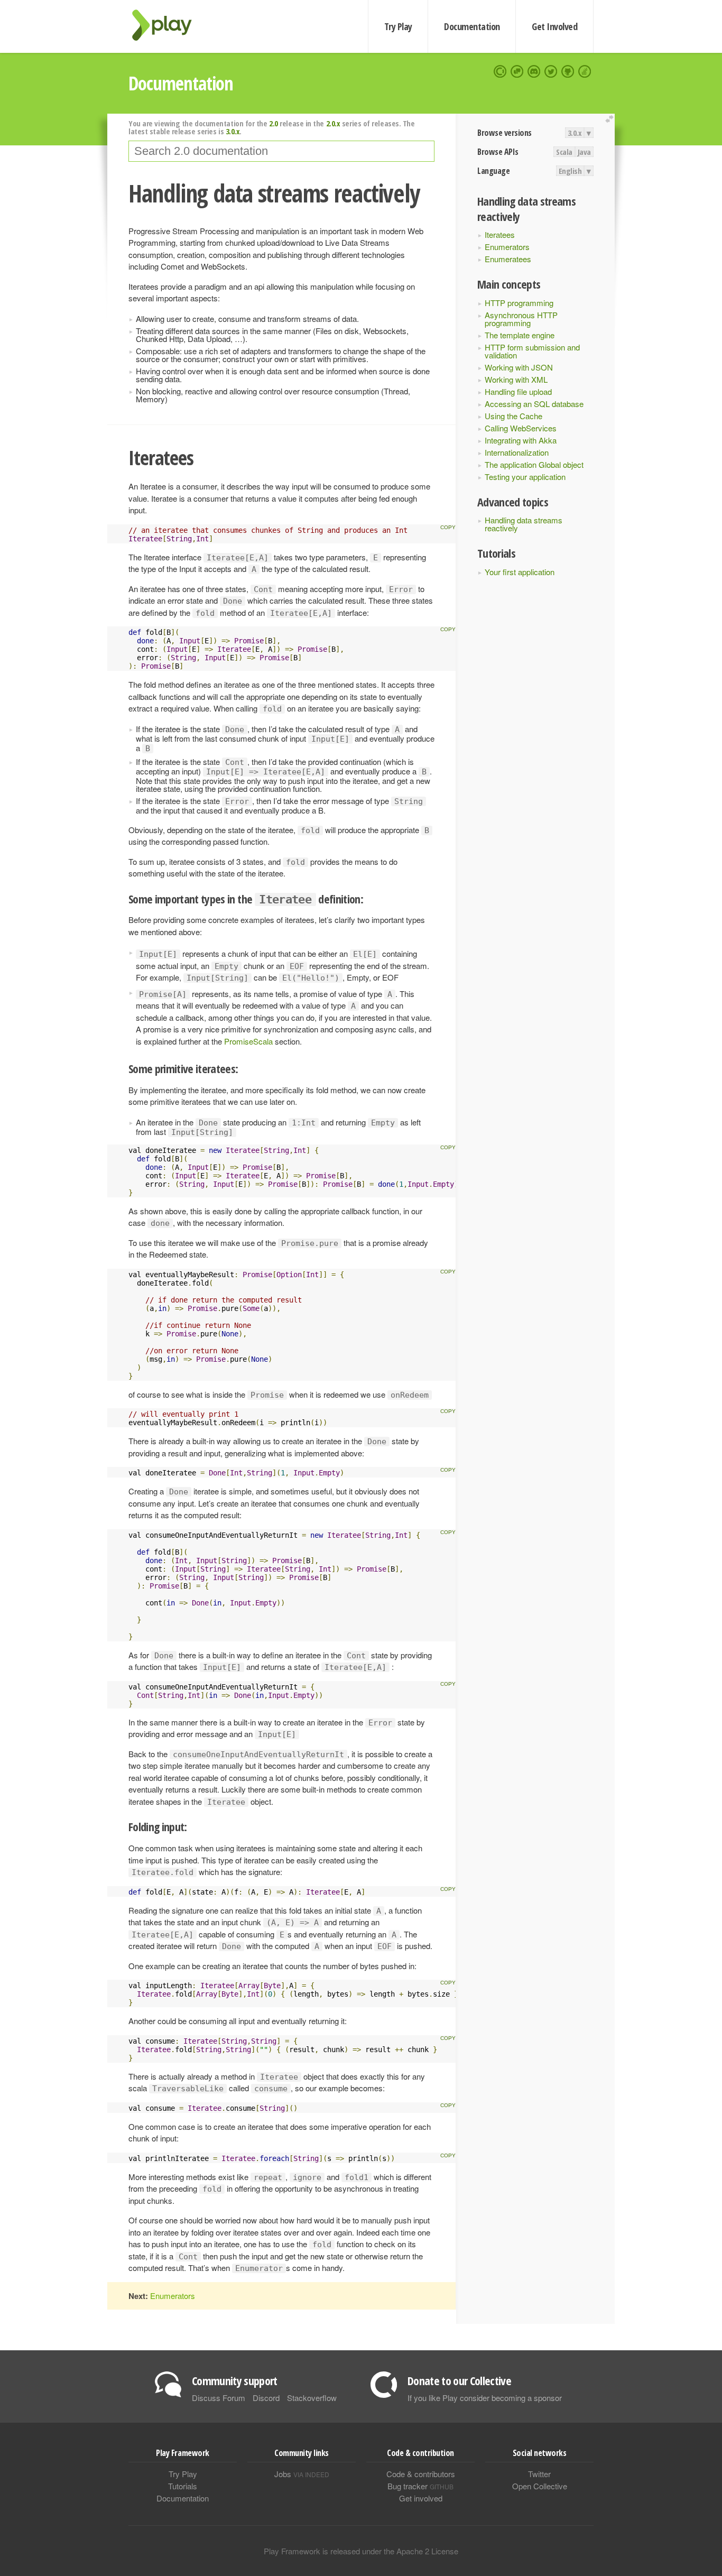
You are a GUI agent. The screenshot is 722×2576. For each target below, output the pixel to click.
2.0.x (333, 123)
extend (611, 119)
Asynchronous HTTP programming (521, 319)
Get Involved (554, 26)
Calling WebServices (521, 428)
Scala (564, 152)
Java (584, 152)
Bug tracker (420, 2486)
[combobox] (281, 151)
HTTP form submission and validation (532, 351)
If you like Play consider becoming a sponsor (485, 2398)
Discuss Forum (219, 2398)
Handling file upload (518, 391)
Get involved (421, 2498)
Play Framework (168, 25)
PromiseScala (249, 1041)
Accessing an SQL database (534, 404)
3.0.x (575, 133)
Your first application (520, 572)
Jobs (302, 2474)
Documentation (472, 26)
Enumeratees (508, 259)
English (570, 171)
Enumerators (507, 247)
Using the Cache (513, 416)
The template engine (520, 335)
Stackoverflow (312, 2398)
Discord (266, 2398)
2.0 (274, 123)
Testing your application (525, 477)
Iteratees (500, 234)
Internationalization (517, 452)
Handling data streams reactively (524, 524)
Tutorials (183, 2486)
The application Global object (534, 464)
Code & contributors (421, 2474)
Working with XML (516, 379)
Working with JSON (519, 367)
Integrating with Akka (521, 440)
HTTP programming (519, 303)
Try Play (398, 26)
